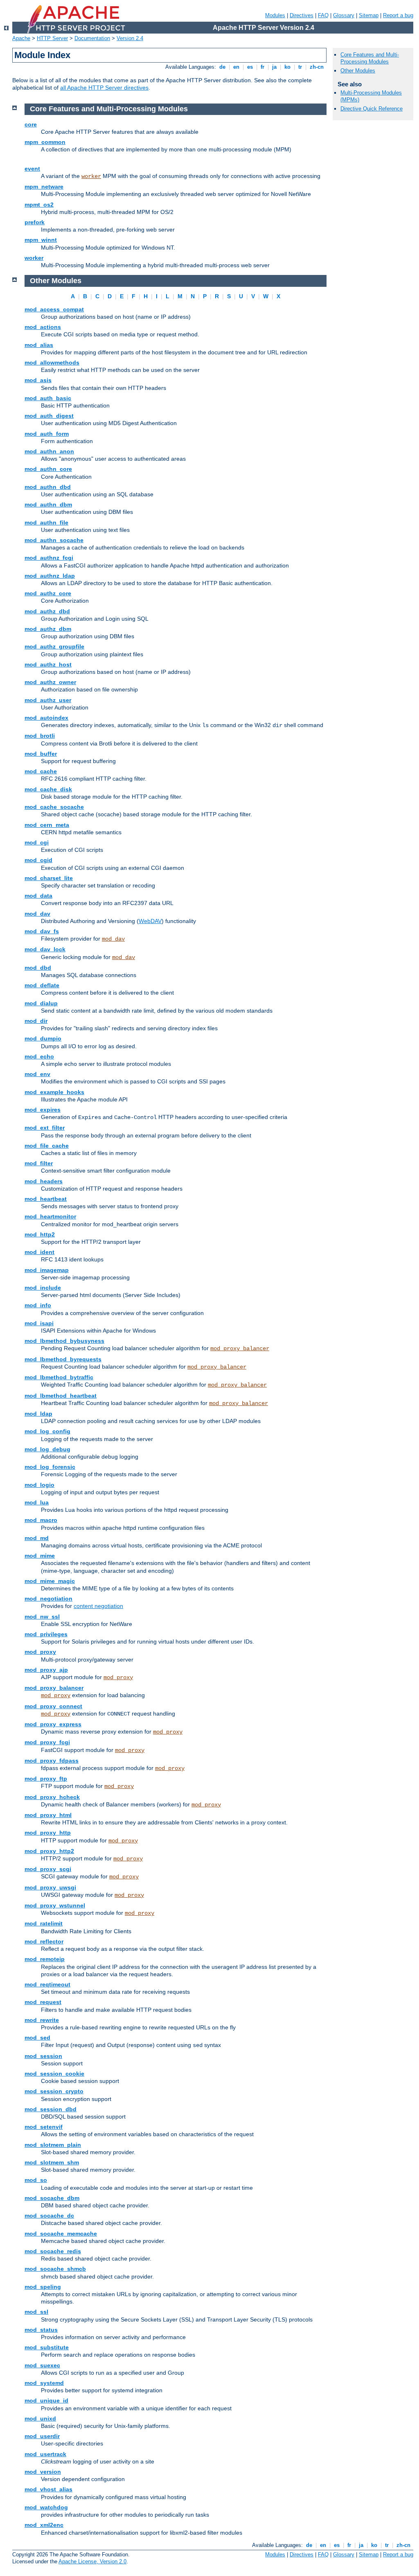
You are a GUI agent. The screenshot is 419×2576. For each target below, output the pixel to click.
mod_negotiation (48, 1599)
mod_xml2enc (44, 2525)
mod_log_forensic (50, 1467)
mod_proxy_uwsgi (50, 1887)
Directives (302, 15)
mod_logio (39, 1485)
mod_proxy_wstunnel (55, 1905)
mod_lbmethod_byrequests (63, 1359)
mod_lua (37, 1502)
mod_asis (38, 380)
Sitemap (369, 15)
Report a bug (398, 15)
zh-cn (317, 67)
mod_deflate (42, 985)
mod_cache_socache (54, 807)
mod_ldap (38, 1414)
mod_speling (43, 2287)
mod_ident (39, 1252)
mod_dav (37, 914)
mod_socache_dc (49, 2216)
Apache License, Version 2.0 (92, 2561)
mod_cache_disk (48, 789)
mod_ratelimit (44, 1923)
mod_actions (43, 327)
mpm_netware (44, 187)
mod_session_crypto (54, 2091)
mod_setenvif (44, 2127)
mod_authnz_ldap (50, 576)
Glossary (344, 15)
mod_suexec (42, 2365)
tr (300, 67)
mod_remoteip (45, 1959)
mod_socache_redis (53, 2251)
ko (287, 67)
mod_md (37, 1538)
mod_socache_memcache (61, 2234)
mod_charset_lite (49, 878)
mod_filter (39, 1163)
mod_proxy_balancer (240, 1349)
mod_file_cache (47, 1146)
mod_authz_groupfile (54, 646)
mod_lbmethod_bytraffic (59, 1377)
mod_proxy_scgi (48, 1869)
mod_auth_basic (48, 398)
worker (91, 176)
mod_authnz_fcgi (49, 558)
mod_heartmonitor (50, 1216)
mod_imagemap (47, 1270)
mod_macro (41, 1520)
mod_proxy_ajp (46, 1670)
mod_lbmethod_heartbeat (61, 1396)
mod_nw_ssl (42, 1617)
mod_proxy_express (53, 1724)
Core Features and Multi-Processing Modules (370, 58)
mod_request (43, 2002)
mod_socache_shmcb (55, 2269)
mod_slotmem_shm (52, 2162)
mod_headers (44, 1181)
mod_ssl (36, 2312)
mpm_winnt (41, 240)
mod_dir (36, 1021)
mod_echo (39, 1056)
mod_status (41, 2330)
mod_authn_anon (49, 451)
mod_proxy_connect (53, 1706)
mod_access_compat (54, 309)
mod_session (43, 2056)
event (32, 169)
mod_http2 (40, 1234)
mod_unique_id (46, 2400)
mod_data (38, 896)
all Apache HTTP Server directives (104, 88)
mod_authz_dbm (48, 629)
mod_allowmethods (52, 363)
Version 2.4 (130, 38)
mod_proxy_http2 (49, 1851)
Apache (21, 38)
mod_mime (40, 1556)
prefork (35, 222)
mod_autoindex (46, 718)
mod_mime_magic (50, 1581)
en (236, 67)
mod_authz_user (48, 700)
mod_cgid (38, 860)
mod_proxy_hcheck (52, 1797)
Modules (275, 15)
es (250, 67)
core (31, 124)
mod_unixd (40, 2418)
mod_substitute (47, 2347)
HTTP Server (52, 38)
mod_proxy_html (48, 1815)
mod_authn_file (46, 522)
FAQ (323, 15)
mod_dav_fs (42, 931)
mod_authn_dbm (48, 504)
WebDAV (150, 921)
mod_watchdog (46, 2507)
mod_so (36, 2180)
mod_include (43, 1288)
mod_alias (39, 345)
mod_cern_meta (47, 825)
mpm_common (45, 142)
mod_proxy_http (48, 1833)
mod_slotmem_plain (53, 2145)
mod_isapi (39, 1323)
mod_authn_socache (54, 540)
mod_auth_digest (49, 416)
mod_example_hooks (54, 1092)
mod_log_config (47, 1431)
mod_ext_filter (45, 1128)
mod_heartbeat (46, 1199)
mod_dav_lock (45, 949)
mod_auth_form (47, 434)
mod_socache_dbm (52, 2198)
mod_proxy (40, 1652)
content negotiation (98, 1606)
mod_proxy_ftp (46, 1779)
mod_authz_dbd (47, 611)
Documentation (92, 38)
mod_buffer (41, 754)
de (222, 67)
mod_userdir (42, 2436)
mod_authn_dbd (48, 487)
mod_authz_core (48, 593)
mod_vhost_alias (48, 2489)
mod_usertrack (45, 2454)
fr (262, 67)
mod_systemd (44, 2383)
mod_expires (43, 1110)
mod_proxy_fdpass (52, 1761)
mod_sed (37, 2038)
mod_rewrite (42, 2020)
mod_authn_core (48, 469)
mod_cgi (37, 842)
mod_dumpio (43, 1038)
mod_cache (41, 771)
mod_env (37, 1074)
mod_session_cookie (54, 2074)
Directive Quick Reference (372, 109)
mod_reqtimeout (47, 1984)
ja (274, 67)
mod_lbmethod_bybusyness (64, 1341)
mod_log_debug (47, 1449)
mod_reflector (44, 1941)
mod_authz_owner (50, 682)
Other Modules (358, 71)
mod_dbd (38, 968)
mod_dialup (41, 1003)
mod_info (38, 1305)
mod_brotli (40, 736)
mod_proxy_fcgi (47, 1742)
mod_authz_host (48, 664)
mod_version (43, 2472)
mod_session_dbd (51, 2109)
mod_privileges (46, 1634)
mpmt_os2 (39, 205)
